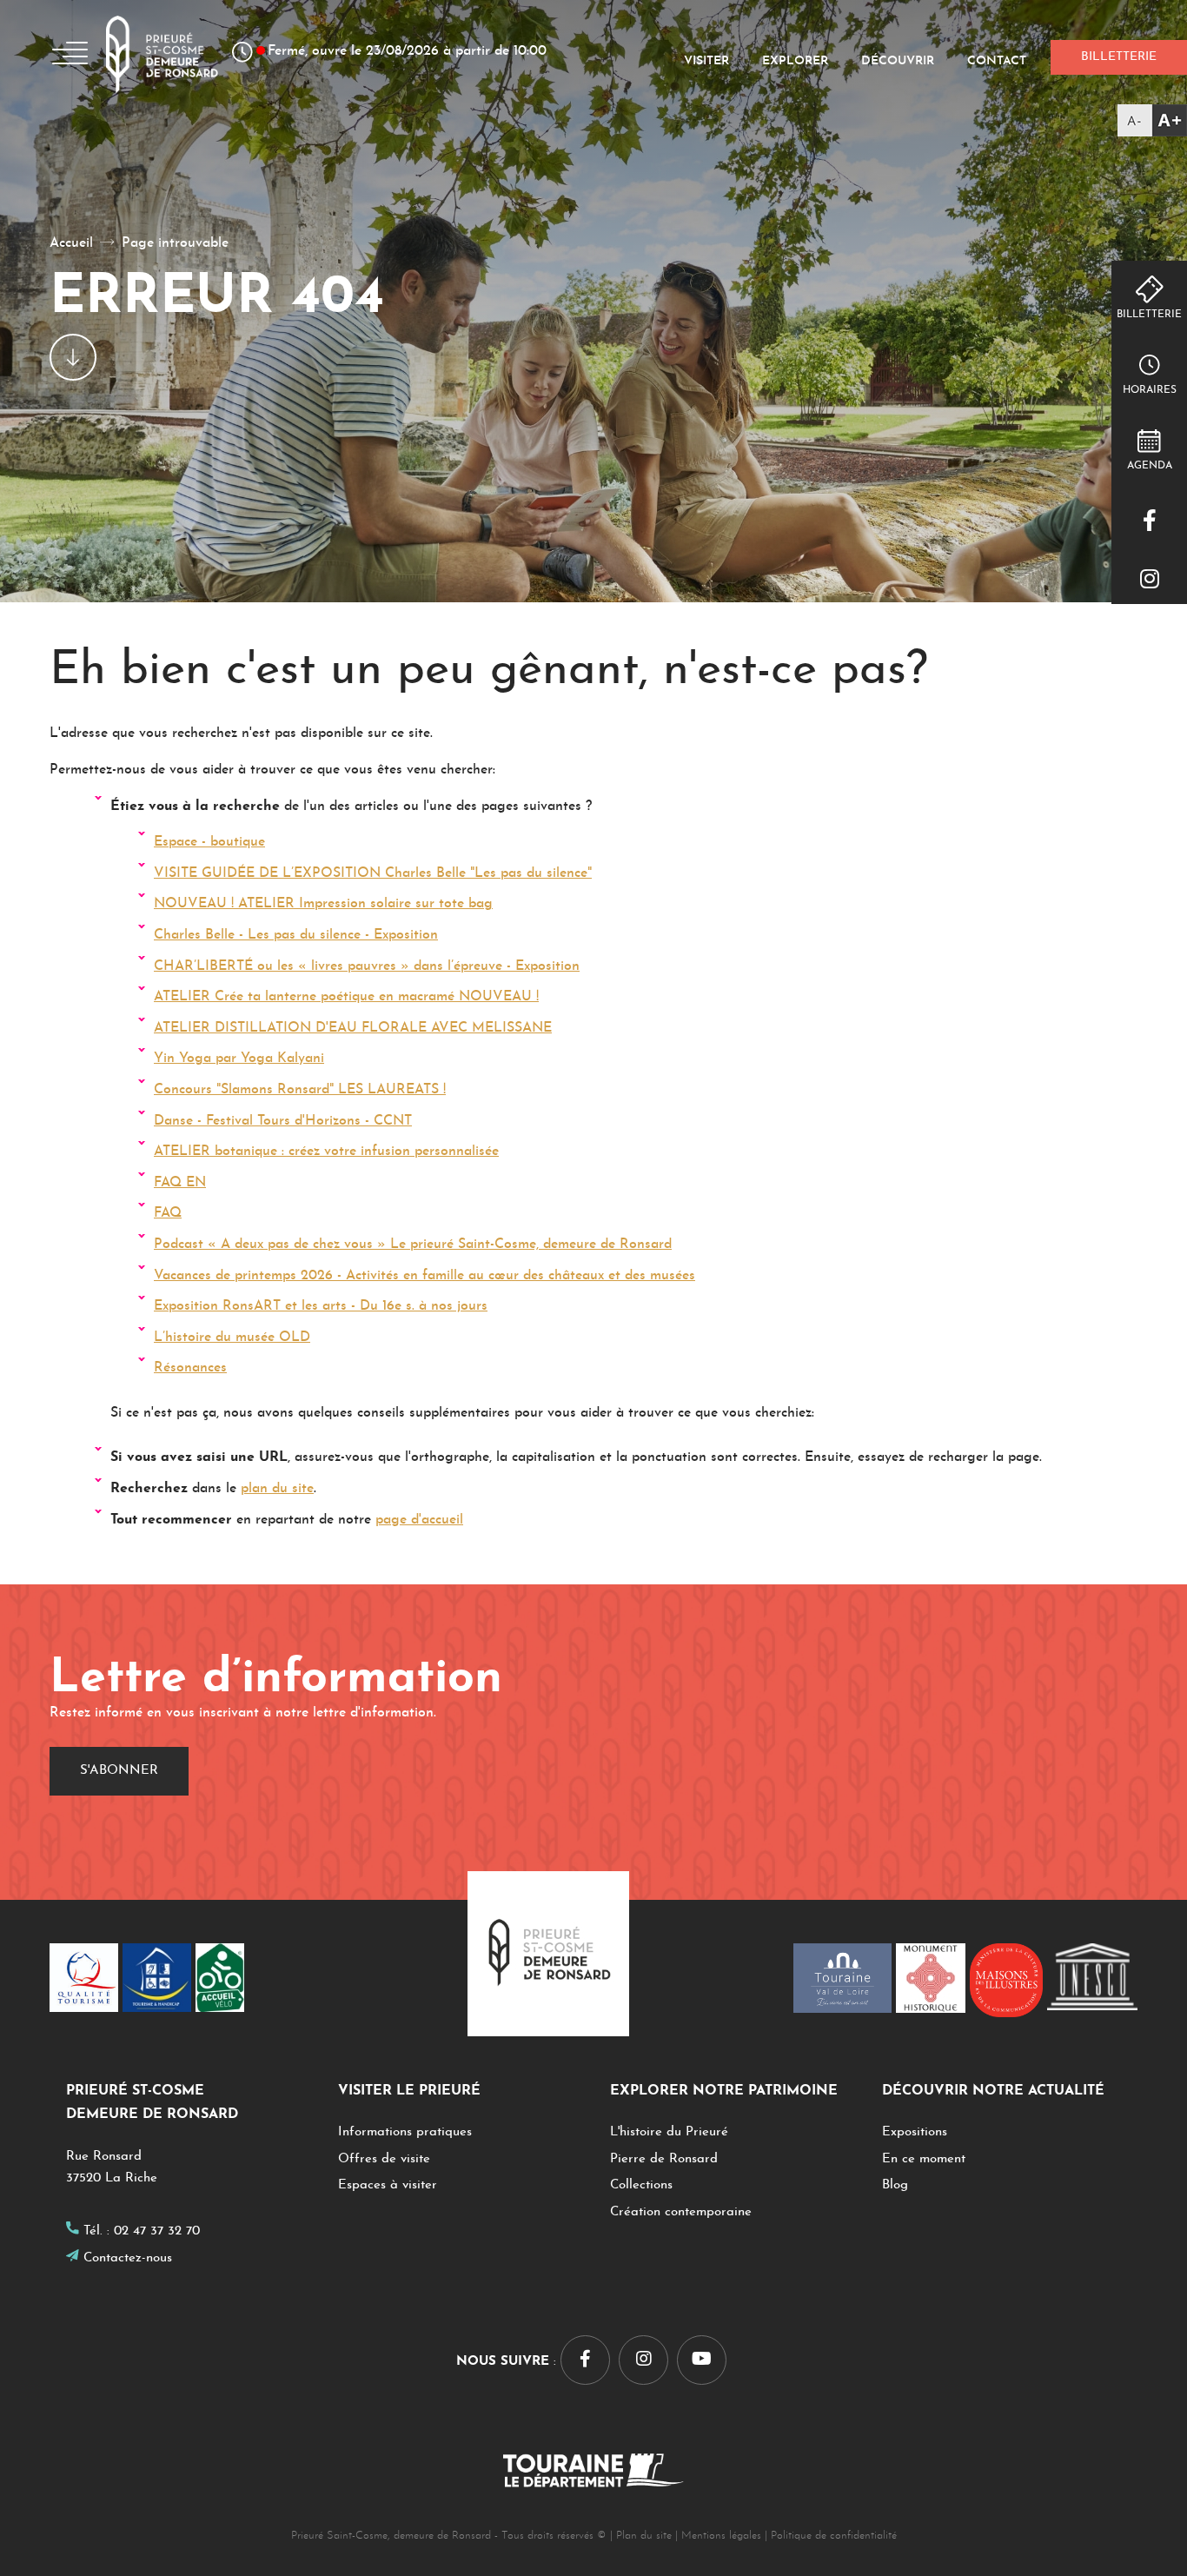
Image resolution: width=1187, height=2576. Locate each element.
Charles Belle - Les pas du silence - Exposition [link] (296, 935)
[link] (1152, 120)
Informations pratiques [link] (405, 2132)
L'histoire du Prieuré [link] (669, 2132)
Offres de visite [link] (384, 2159)
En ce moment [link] (924, 2159)
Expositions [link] (915, 2132)
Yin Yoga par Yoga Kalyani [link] (239, 1059)
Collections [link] (641, 2185)
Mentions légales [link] (721, 2536)
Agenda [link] (1150, 466)
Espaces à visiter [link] (388, 2185)
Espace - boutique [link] (209, 842)
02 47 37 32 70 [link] (157, 2231)
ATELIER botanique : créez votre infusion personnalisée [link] (326, 1152)
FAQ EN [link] (180, 1183)
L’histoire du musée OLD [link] (232, 1338)
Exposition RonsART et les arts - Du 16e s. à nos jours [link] (321, 1306)
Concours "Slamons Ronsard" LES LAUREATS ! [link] (300, 1090)
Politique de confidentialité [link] (834, 2536)
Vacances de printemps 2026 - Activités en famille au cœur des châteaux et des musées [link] (424, 1276)
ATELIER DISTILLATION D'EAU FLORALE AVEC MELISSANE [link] (353, 1028)
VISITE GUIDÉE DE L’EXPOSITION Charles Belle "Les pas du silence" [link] (373, 873)
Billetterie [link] (1149, 315)
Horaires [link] (1150, 390)
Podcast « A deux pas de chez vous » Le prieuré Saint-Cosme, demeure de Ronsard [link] (413, 1245)
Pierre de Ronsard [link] (664, 2159)
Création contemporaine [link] (681, 2212)
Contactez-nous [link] (128, 2258)
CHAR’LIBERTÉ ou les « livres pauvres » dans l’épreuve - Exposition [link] (367, 966)
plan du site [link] (277, 1489)
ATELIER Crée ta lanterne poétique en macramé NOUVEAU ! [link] (346, 997)
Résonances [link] (190, 1368)
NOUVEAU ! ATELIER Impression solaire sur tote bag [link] (323, 904)
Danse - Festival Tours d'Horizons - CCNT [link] (283, 1121)
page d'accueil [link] (419, 1520)
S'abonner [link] (119, 1771)
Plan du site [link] (644, 2536)
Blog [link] (895, 2185)
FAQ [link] (168, 1213)
